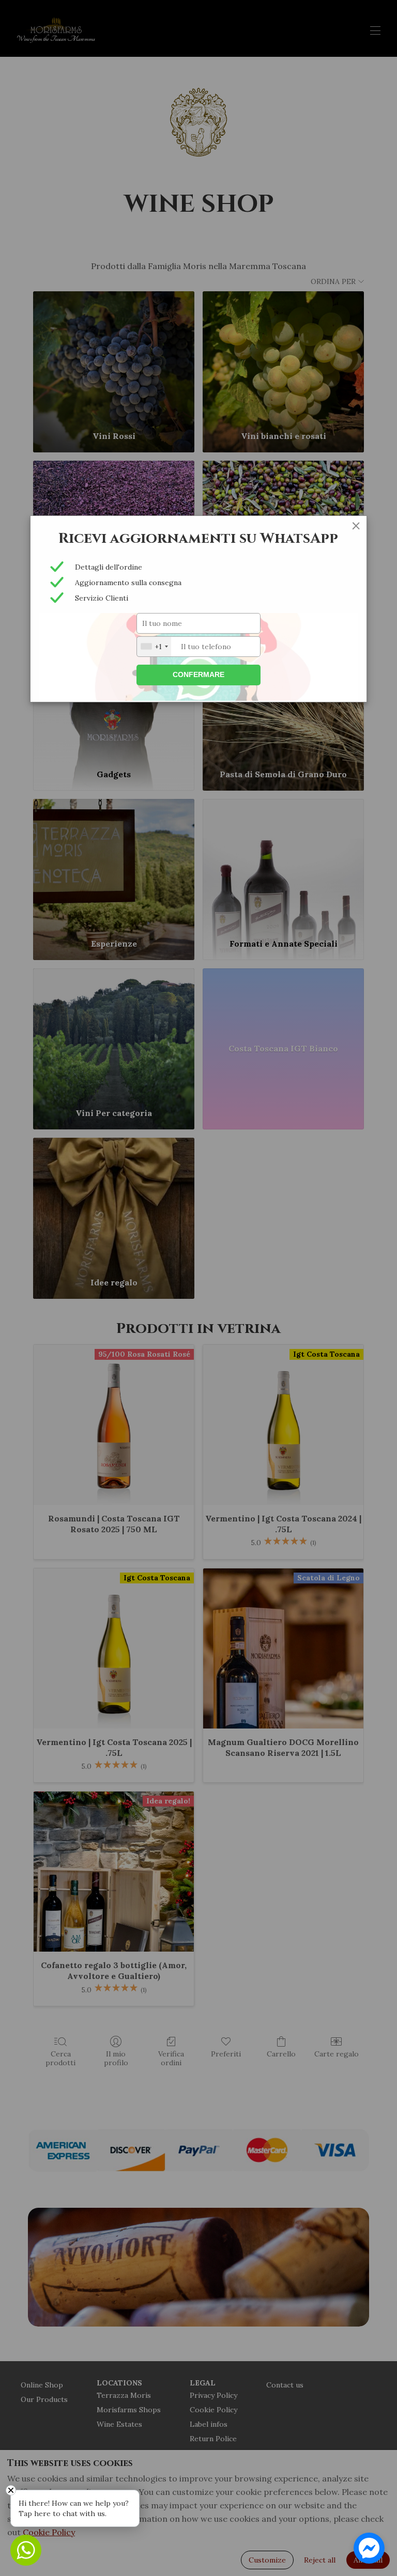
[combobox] (154, 647)
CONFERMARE (198, 674)
